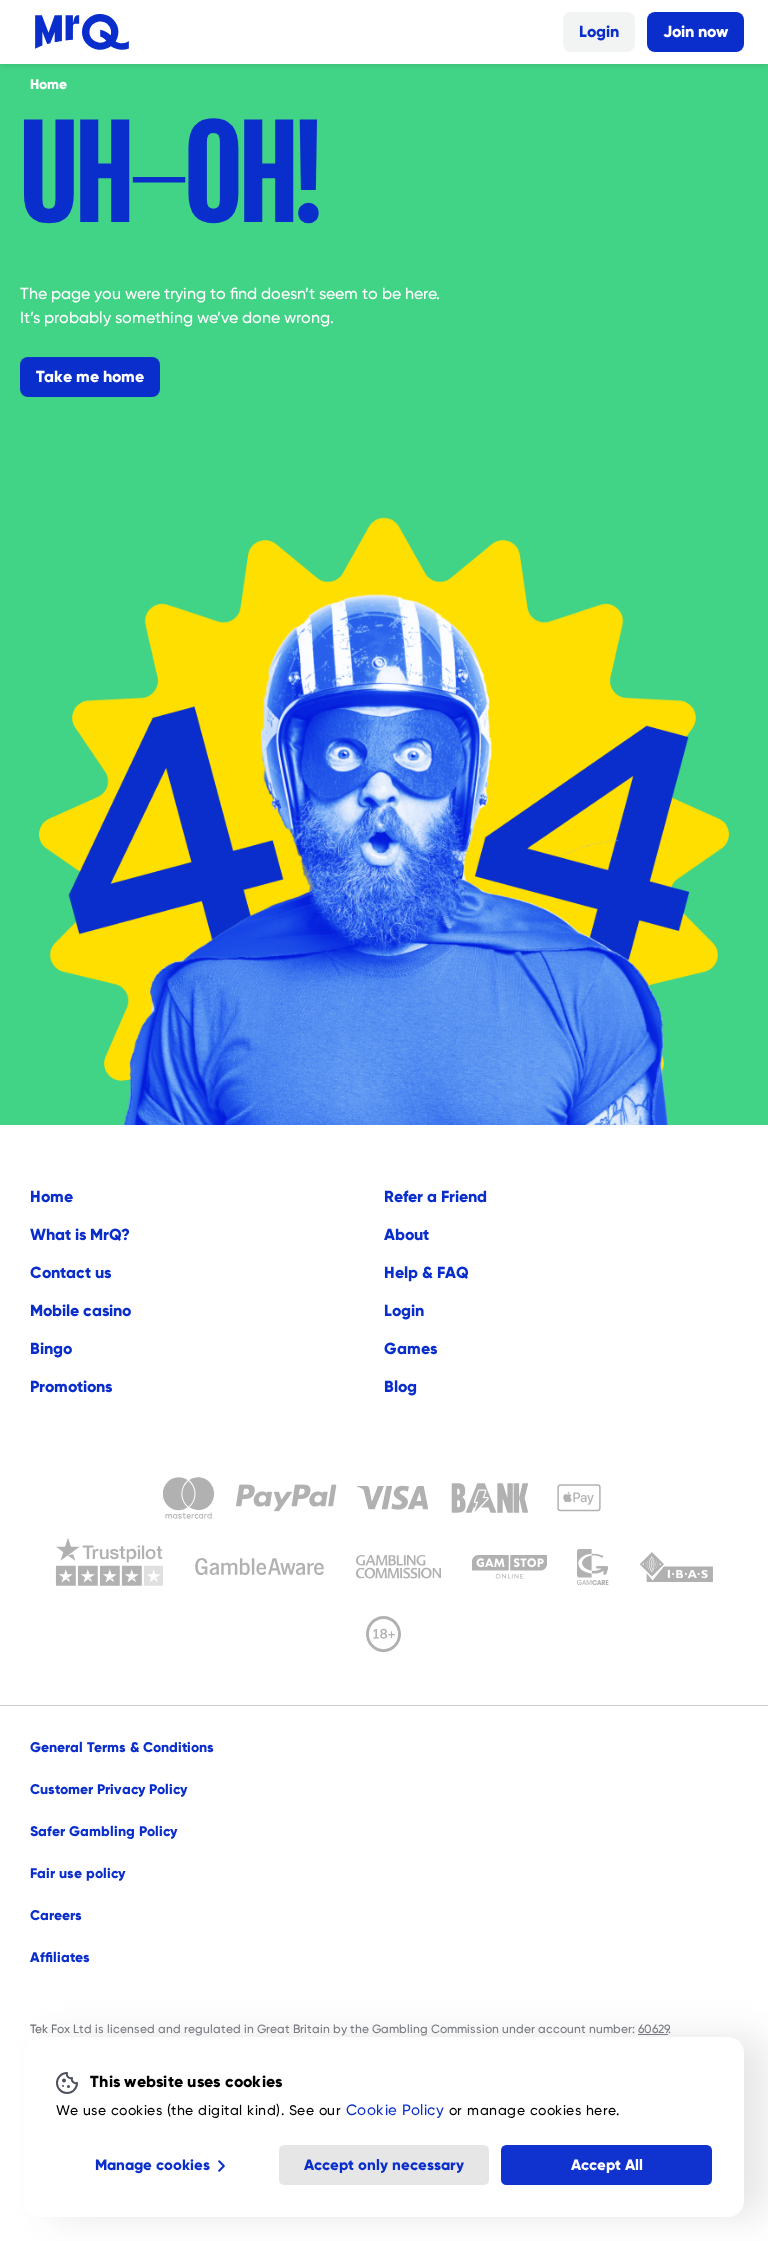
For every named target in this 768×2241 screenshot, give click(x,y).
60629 (653, 2029)
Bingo (51, 1348)
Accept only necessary (384, 2165)
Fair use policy (77, 1873)
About (406, 1234)
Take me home (90, 376)
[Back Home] (82, 32)
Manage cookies (152, 2165)
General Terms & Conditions (122, 1747)
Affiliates (60, 1957)
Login (599, 31)
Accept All (607, 2165)
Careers (56, 1915)
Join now (695, 31)
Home (51, 1196)
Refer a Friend (435, 1196)
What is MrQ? (80, 1234)
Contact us (70, 1272)
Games (410, 1348)
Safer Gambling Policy (103, 1831)
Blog (400, 1386)
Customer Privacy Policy (108, 1789)
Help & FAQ (426, 1272)
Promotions (71, 1386)
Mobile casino (80, 1310)
